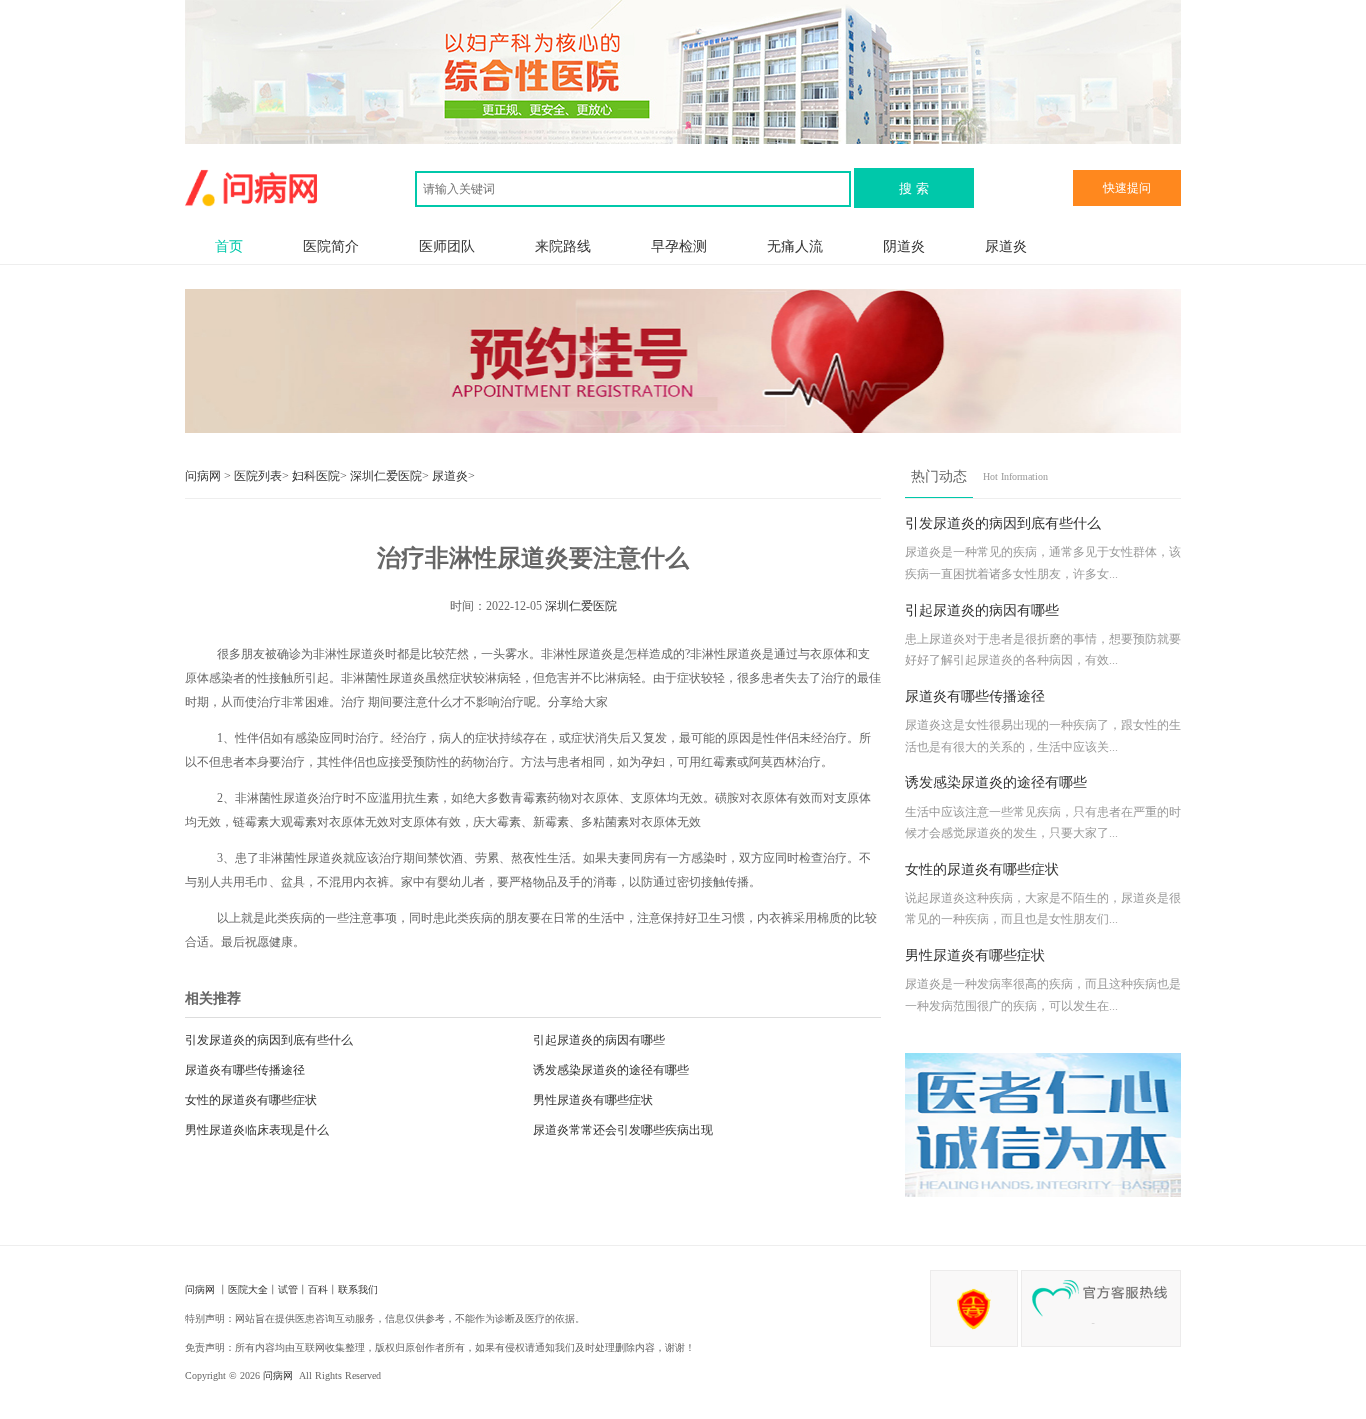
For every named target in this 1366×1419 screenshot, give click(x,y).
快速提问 (1127, 188)
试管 (288, 1289)
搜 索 (914, 188)
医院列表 (258, 476)
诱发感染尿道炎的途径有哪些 (611, 1070)
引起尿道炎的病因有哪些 (599, 1040)
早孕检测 (679, 246)
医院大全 (248, 1289)
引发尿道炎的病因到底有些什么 (269, 1040)
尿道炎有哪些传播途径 (245, 1070)
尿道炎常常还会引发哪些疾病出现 (623, 1130)
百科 (318, 1289)
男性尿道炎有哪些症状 (593, 1100)
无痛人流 (795, 246)
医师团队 (447, 246)
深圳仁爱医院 (386, 476)
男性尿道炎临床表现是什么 (257, 1130)
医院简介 (331, 246)
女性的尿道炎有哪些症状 (251, 1100)
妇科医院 (316, 476)
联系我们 (358, 1289)
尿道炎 (1006, 246)
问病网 (204, 476)
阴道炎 (904, 246)
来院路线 (563, 246)
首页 (229, 246)
